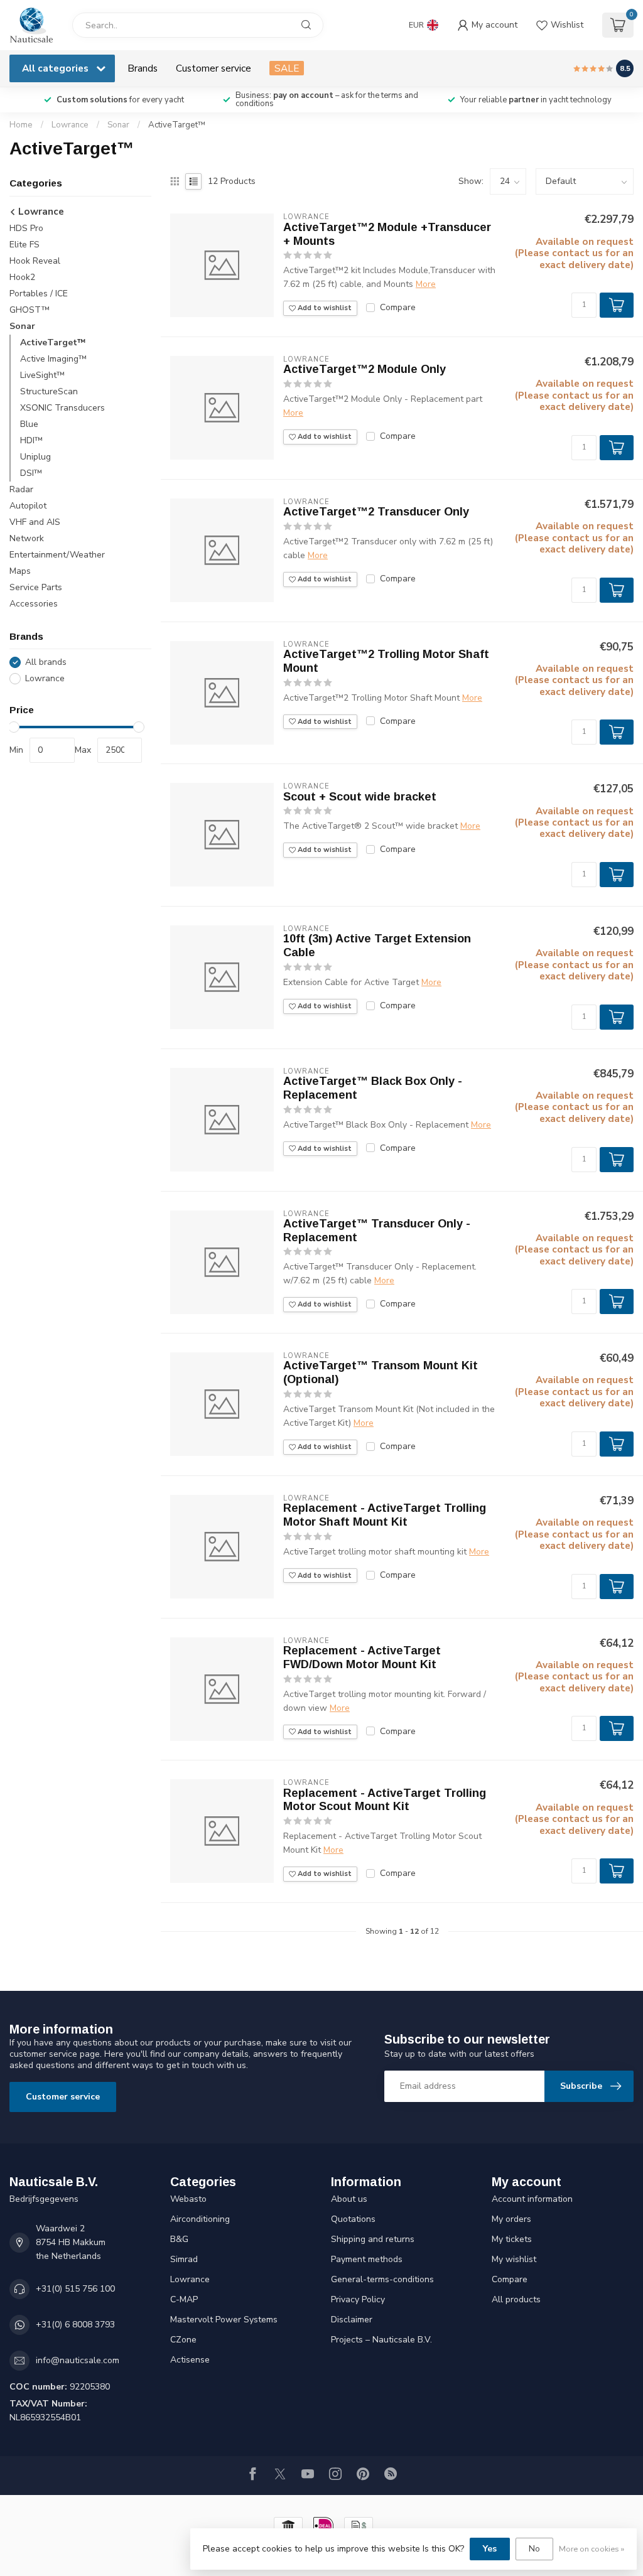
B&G (179, 2239)
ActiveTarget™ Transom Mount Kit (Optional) (381, 1372)
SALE (287, 68)
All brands (46, 662)
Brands (143, 68)
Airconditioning (200, 2219)
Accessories (34, 604)
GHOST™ (30, 310)
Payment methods (367, 2259)
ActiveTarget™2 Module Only (365, 369)
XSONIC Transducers (62, 408)
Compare (398, 307)
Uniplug (35, 457)
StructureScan (49, 391)
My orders (511, 2219)
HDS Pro (26, 228)
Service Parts (36, 587)
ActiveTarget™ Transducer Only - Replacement (377, 1231)
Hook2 (22, 277)
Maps (20, 571)
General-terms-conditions (382, 2279)
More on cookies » (592, 2549)
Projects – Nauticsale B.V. (381, 2340)
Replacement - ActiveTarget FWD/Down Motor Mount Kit (362, 1657)
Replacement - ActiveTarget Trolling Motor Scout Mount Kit (385, 1800)
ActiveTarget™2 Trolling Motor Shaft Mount (386, 661)
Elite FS (24, 245)
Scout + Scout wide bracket (360, 797)
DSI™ (31, 473)
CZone (183, 2340)
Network (27, 538)
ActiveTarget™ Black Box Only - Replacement (373, 1088)
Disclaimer (352, 2320)
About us (349, 2199)
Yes (490, 2549)
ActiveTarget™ (177, 125)
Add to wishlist (324, 308)
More (426, 284)
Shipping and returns (373, 2239)
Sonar (118, 125)
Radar (21, 489)
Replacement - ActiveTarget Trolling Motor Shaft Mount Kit (385, 1515)
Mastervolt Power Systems (224, 2320)
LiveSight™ (42, 375)
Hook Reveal (35, 261)
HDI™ (31, 440)
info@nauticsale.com (78, 2360)
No (534, 2549)
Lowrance (70, 125)
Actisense (190, 2360)
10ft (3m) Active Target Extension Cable (377, 946)
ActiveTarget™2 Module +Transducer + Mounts (387, 234)
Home (21, 125)
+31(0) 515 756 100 (75, 2289)
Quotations (353, 2219)
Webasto (188, 2199)
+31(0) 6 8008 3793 (75, 2325)
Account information (532, 2199)
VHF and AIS (35, 522)
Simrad (184, 2259)
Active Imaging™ (53, 359)
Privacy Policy (358, 2299)
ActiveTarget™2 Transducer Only (376, 512)
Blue (29, 424)
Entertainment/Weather (57, 555)
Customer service (213, 68)
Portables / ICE (39, 294)
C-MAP (184, 2299)
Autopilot (28, 506)
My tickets (512, 2239)
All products (516, 2299)
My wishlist (514, 2259)
